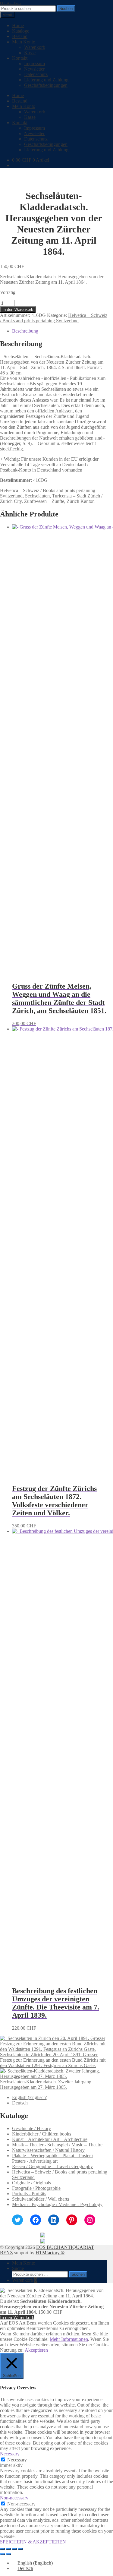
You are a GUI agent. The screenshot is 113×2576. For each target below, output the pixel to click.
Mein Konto (24, 42)
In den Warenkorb (18, 309)
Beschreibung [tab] (25, 331)
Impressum (35, 63)
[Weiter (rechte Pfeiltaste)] (8, 2554)
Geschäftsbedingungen (46, 85)
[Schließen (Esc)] (20, 2549)
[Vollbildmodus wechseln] (8, 2549)
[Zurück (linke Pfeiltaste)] (2, 2554)
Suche (18, 2268)
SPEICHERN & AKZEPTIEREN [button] (33, 2542)
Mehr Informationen (69, 2339)
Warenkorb (35, 47)
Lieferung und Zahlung (46, 80)
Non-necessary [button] (14, 2498)
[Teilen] (14, 2549)
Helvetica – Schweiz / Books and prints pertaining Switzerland (54, 318)
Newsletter (34, 69)
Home (18, 25)
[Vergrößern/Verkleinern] (2, 2549)
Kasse (30, 53)
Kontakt (20, 58)
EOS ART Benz (11, 3)
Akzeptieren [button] (36, 2350)
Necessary (17, 2460)
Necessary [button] (10, 2454)
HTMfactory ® (50, 2253)
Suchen (66, 9)
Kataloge (21, 31)
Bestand (20, 36)
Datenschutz (36, 74)
